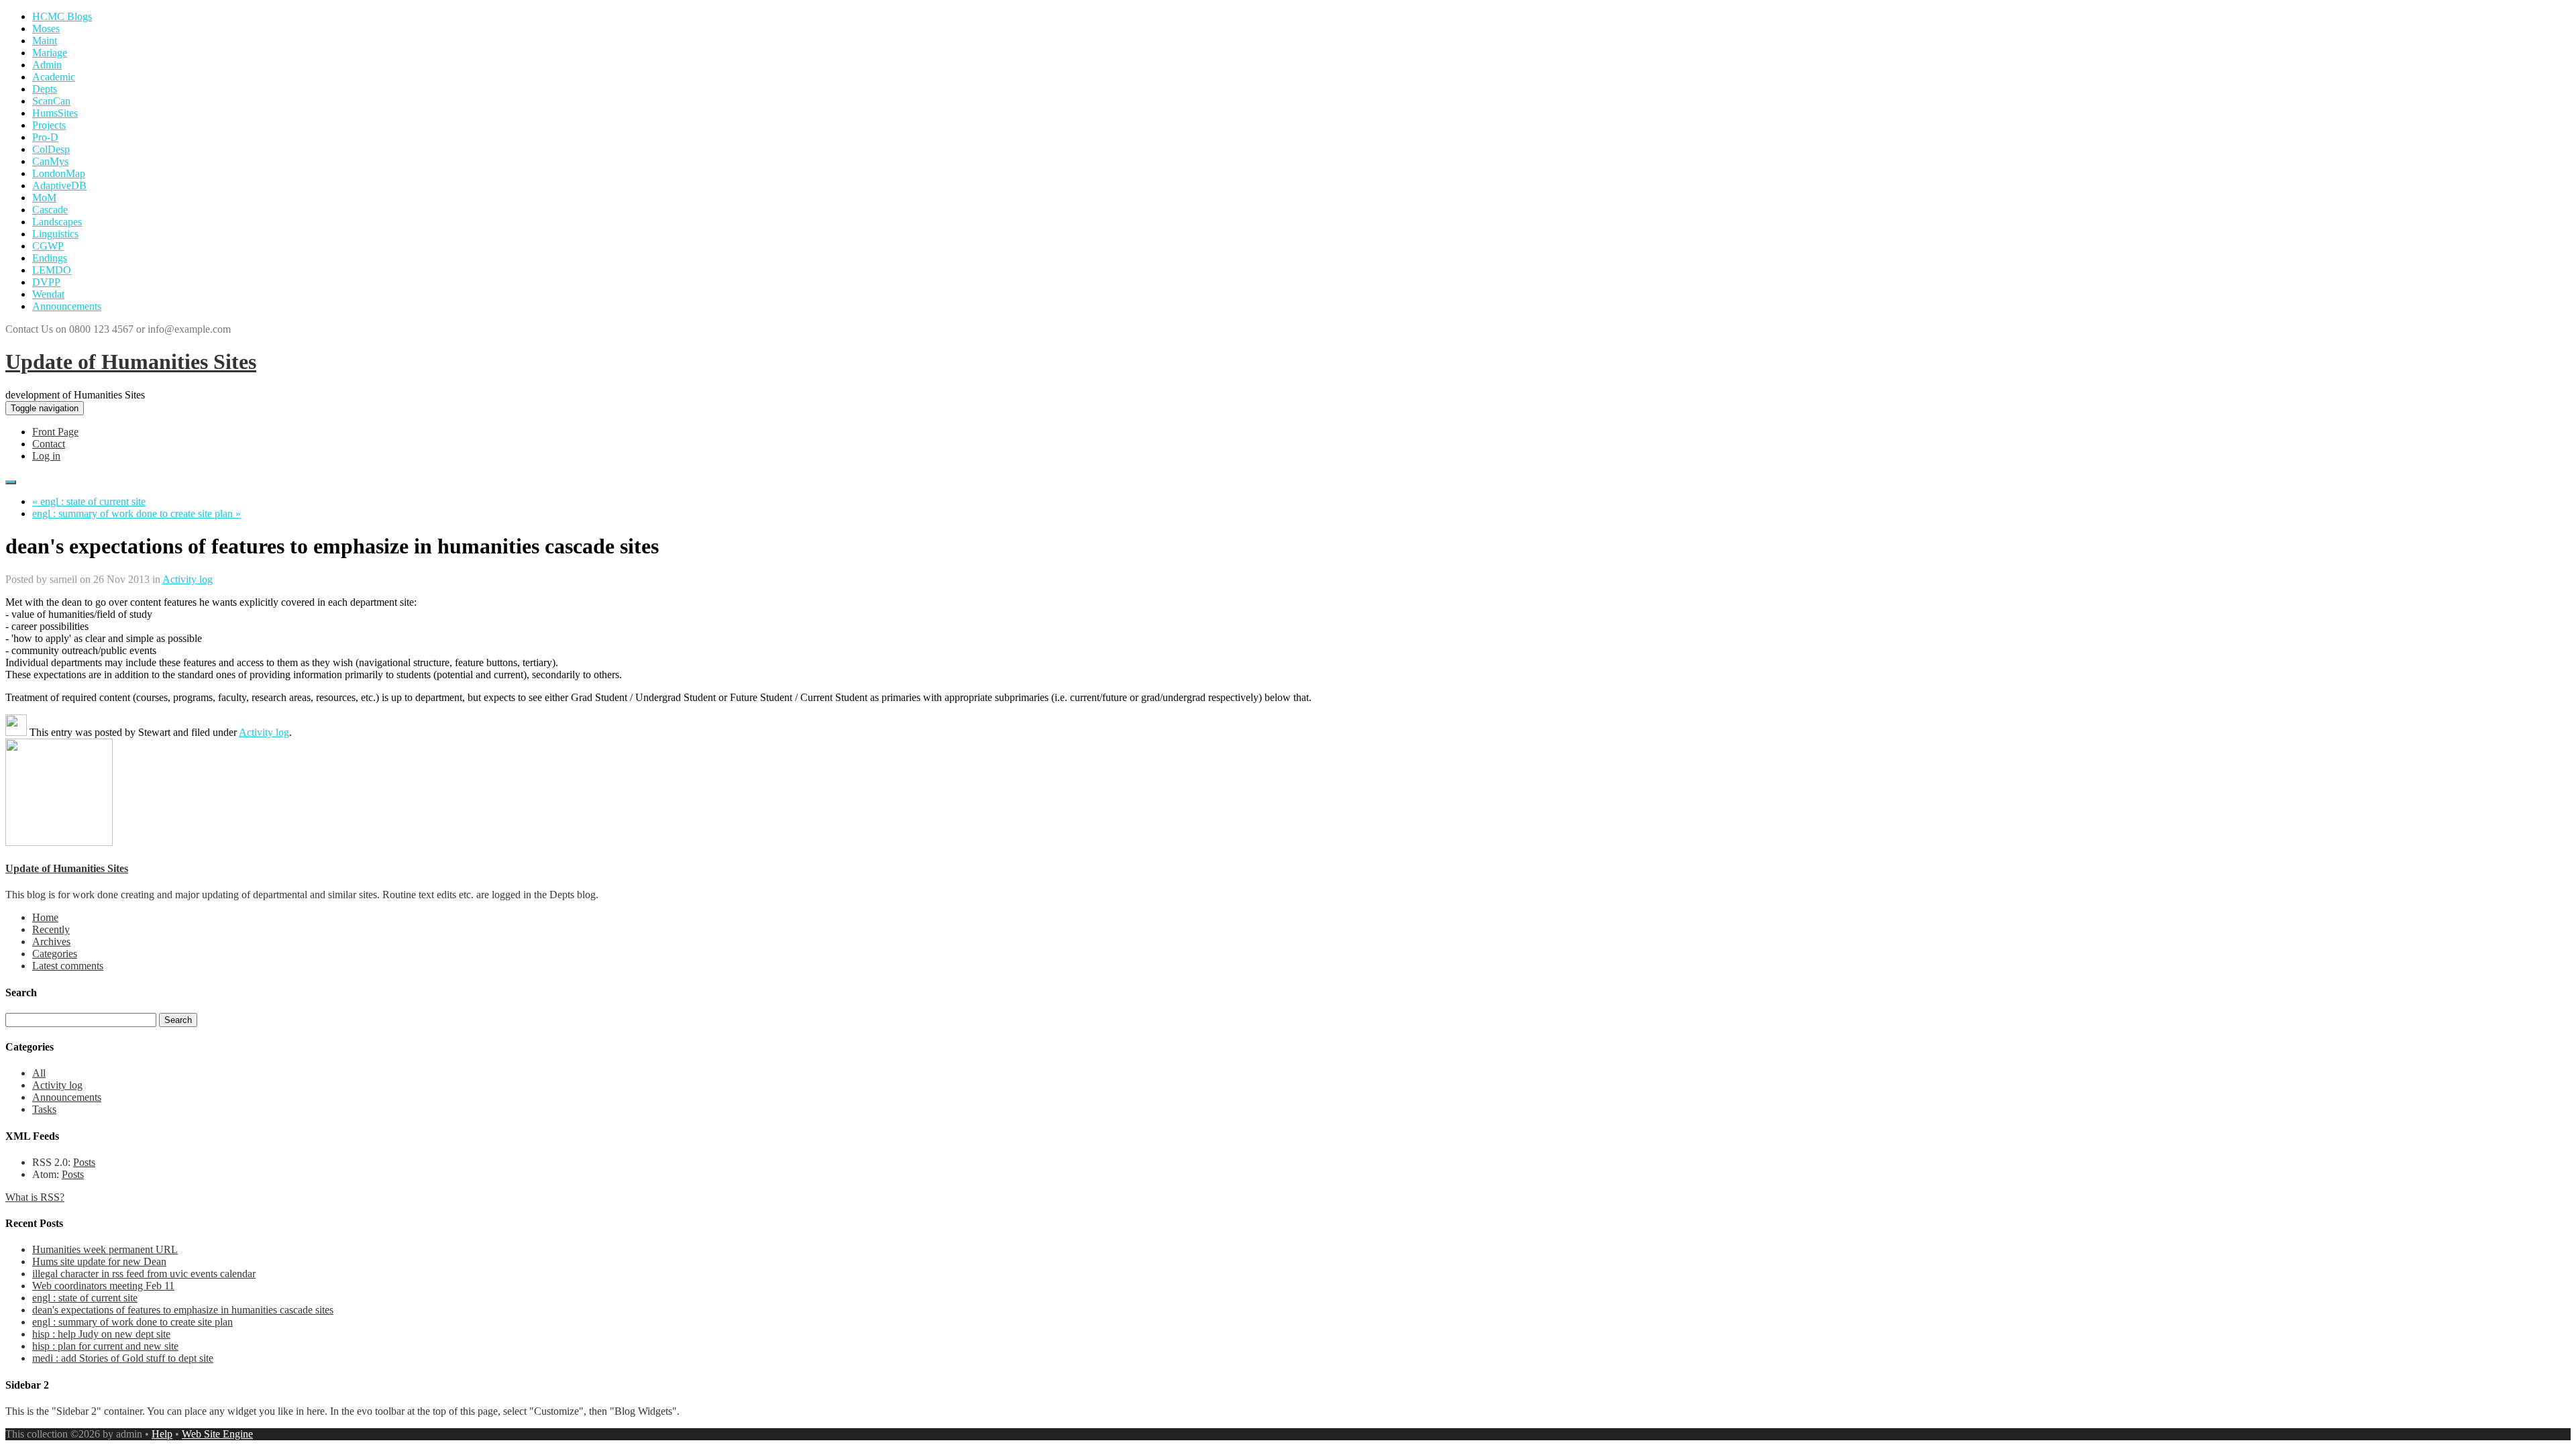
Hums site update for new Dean (99, 1261)
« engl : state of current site (89, 501)
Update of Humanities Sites (131, 362)
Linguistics (55, 234)
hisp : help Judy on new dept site (101, 1334)
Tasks (44, 1109)
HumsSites (55, 113)
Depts (45, 89)
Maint (45, 41)
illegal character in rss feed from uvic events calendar (144, 1274)
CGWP (48, 246)
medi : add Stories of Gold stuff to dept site (123, 1358)
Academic (54, 77)
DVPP (46, 282)
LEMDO (52, 270)
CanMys (50, 161)
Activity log (187, 579)
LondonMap (59, 173)
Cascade (50, 210)
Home (45, 917)
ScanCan (51, 101)
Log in (46, 456)
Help (162, 1434)
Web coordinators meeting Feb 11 (103, 1286)
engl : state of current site (85, 1298)
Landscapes (57, 222)
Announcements (67, 306)
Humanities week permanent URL (105, 1249)
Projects (49, 125)
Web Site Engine (217, 1434)
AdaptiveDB (59, 185)
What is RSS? (35, 1197)
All (39, 1073)
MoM (44, 198)
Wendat (48, 294)
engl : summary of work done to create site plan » (137, 514)
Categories (55, 954)
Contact (49, 444)
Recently (51, 929)
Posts (84, 1162)
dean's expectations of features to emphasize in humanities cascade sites (183, 1310)
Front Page (55, 432)
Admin (47, 65)
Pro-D (45, 137)
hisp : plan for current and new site (105, 1346)
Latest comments (68, 966)
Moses (46, 29)
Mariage (50, 53)
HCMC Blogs (62, 16)
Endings (50, 258)
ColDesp (51, 149)
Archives (51, 942)
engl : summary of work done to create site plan (132, 1322)
